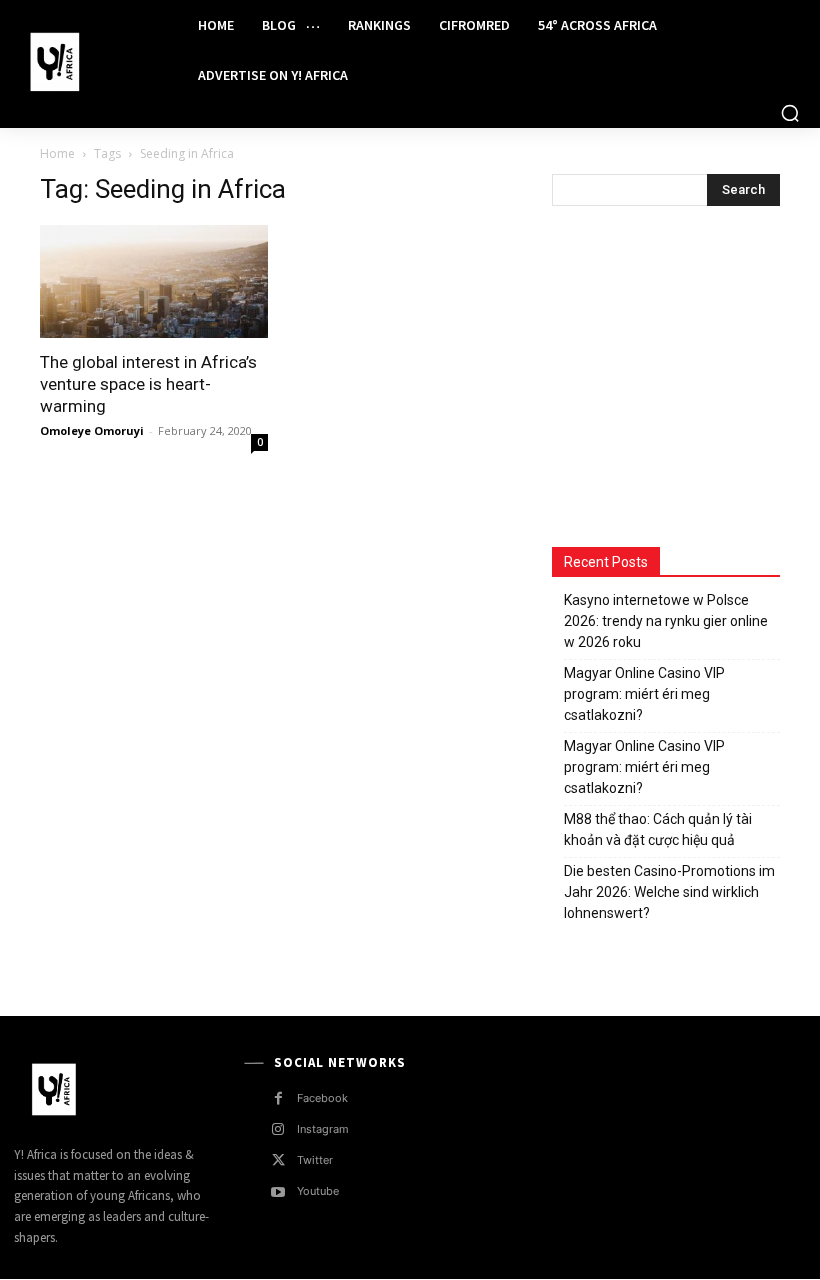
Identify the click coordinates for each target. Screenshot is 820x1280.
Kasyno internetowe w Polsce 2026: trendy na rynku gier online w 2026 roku (666, 621)
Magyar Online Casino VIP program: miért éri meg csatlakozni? (644, 694)
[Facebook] (278, 1098)
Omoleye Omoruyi (92, 430)
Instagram (323, 1129)
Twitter (315, 1160)
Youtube (318, 1191)
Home (57, 153)
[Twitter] (278, 1160)
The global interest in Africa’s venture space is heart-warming (148, 384)
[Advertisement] (686, 379)
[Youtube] (278, 1192)
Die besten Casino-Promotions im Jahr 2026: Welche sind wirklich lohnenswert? (669, 892)
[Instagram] (278, 1129)
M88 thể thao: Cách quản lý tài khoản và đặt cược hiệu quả (658, 829)
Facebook (322, 1098)
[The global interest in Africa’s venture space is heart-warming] (154, 281)
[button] (790, 113)
